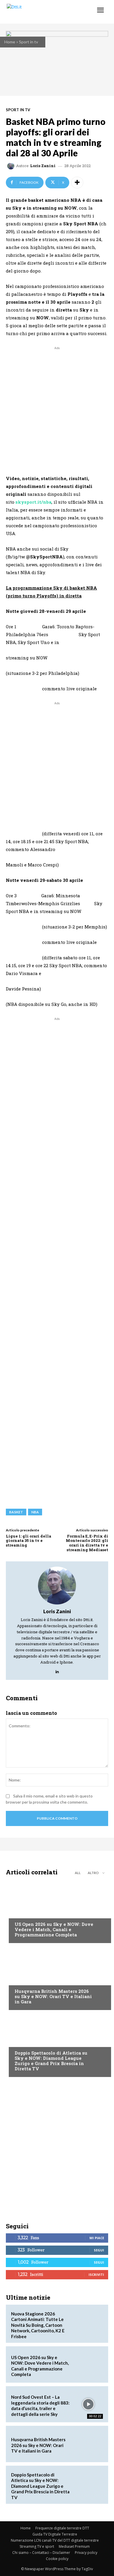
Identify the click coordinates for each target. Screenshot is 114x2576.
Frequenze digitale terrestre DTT (62, 2528)
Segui (99, 2250)
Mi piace (97, 2238)
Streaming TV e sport (37, 2546)
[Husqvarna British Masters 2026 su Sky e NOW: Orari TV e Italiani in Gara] (57, 1978)
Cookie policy (57, 2559)
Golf (19, 1980)
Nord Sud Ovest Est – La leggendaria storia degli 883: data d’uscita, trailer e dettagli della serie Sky (40, 2406)
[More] (77, 183)
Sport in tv (28, 42)
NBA (35, 1512)
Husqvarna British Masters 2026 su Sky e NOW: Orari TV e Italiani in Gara (53, 1996)
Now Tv (22, 1913)
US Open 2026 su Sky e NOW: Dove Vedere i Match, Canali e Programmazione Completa (54, 1929)
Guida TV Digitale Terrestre (55, 2534)
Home (10, 42)
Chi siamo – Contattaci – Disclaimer (41, 2553)
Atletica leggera (32, 2042)
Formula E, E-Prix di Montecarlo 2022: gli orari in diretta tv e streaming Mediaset (87, 1543)
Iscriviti (96, 2275)
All (78, 1873)
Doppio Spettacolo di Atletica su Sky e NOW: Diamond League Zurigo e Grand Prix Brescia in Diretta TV (51, 2061)
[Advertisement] (57, 408)
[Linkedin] (57, 1670)
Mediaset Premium (74, 2546)
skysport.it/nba (33, 502)
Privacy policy (86, 2553)
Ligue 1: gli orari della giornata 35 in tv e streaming (28, 1541)
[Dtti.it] (40, 12)
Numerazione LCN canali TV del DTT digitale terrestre (55, 2540)
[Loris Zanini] (12, 166)
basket (16, 1512)
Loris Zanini (43, 166)
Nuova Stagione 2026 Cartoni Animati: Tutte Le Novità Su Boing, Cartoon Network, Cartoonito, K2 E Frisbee (38, 2325)
